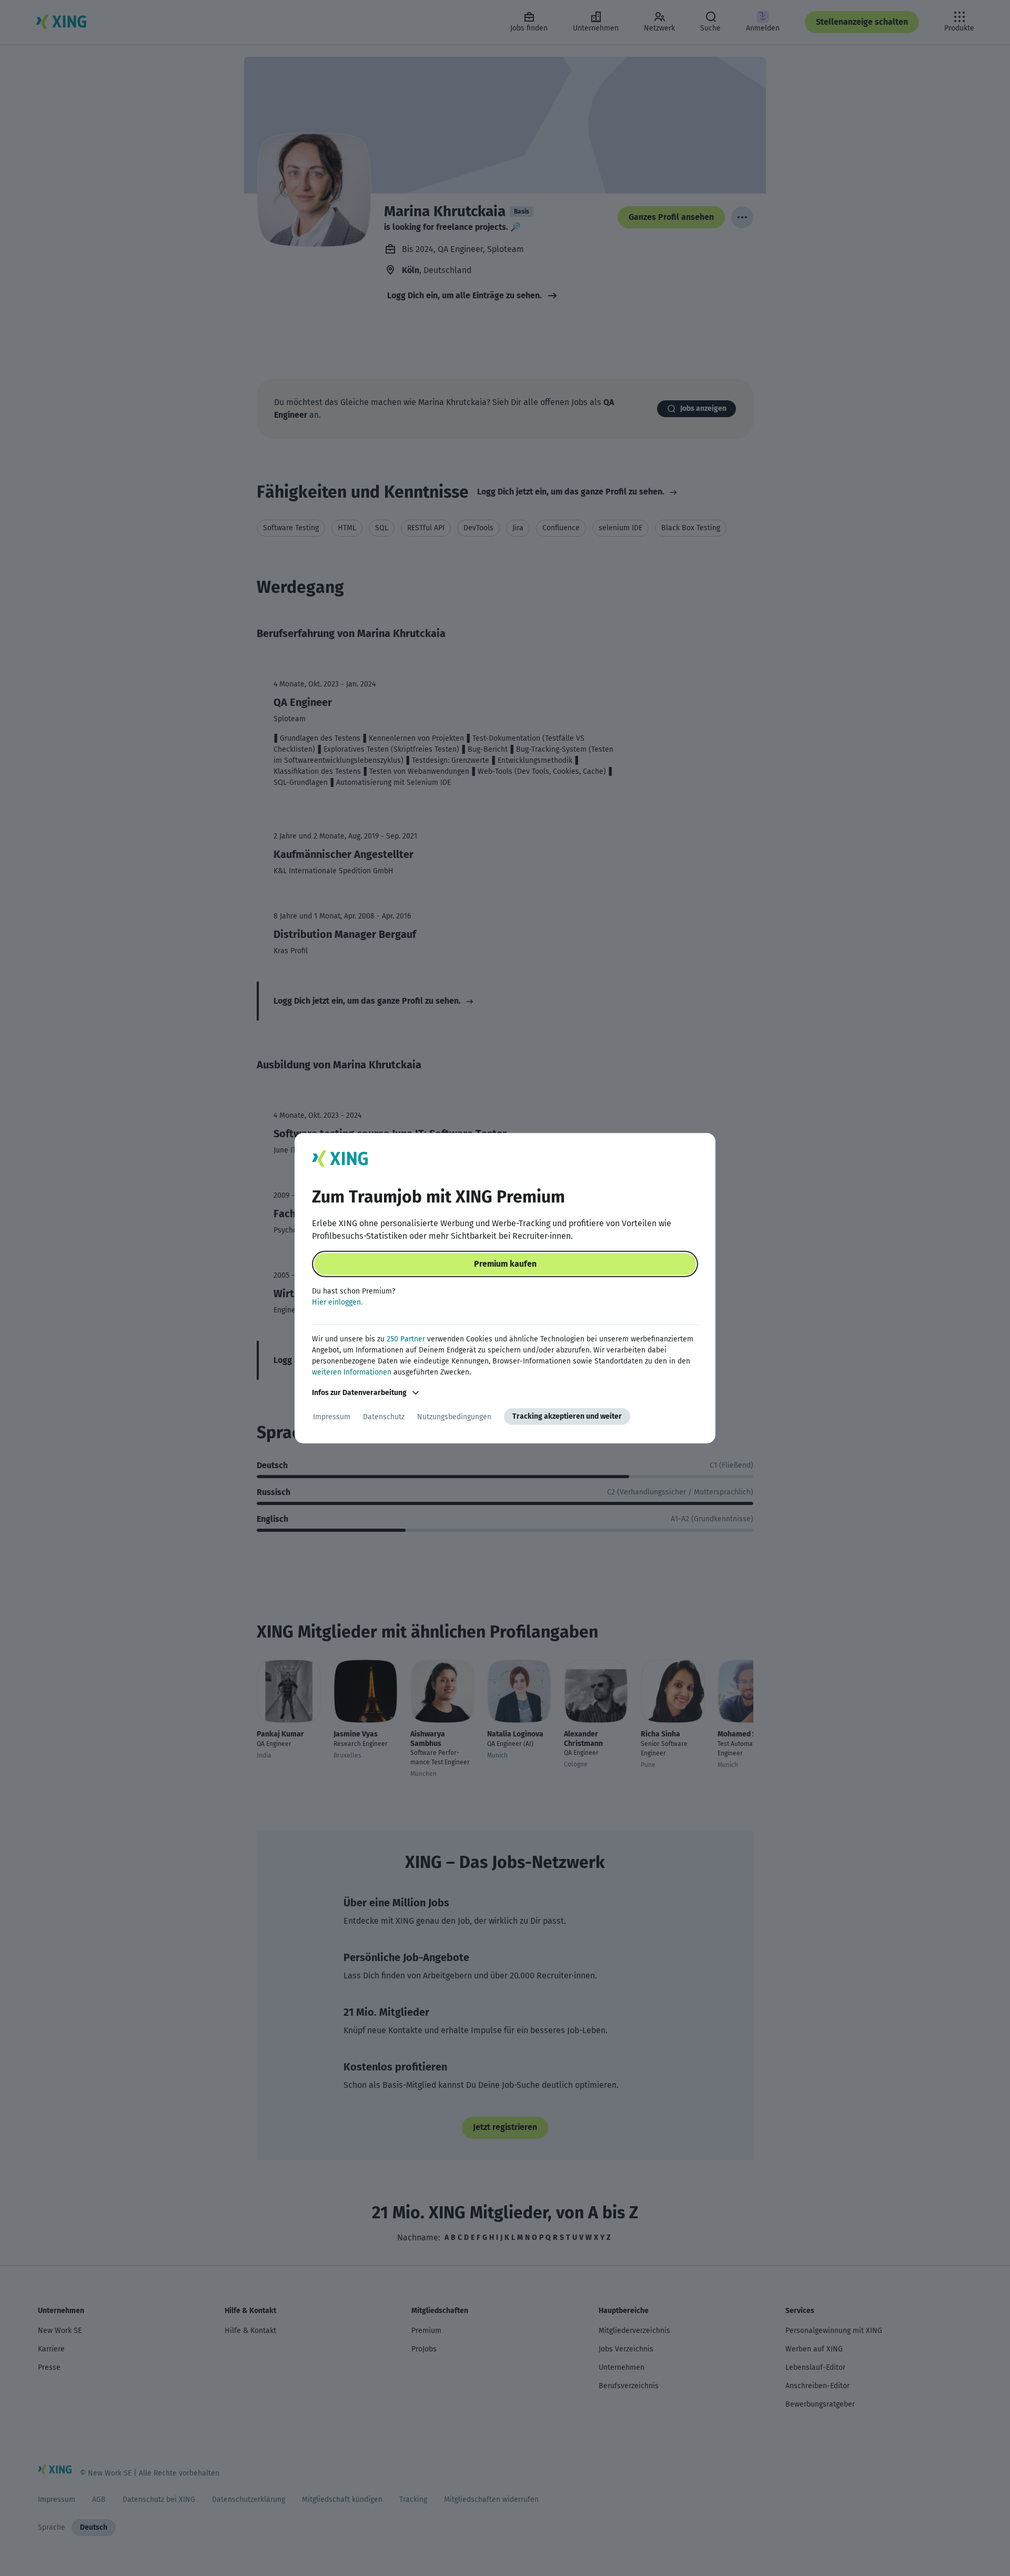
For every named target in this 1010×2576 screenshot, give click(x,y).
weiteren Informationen (352, 1372)
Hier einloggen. (337, 1302)
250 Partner (406, 1339)
